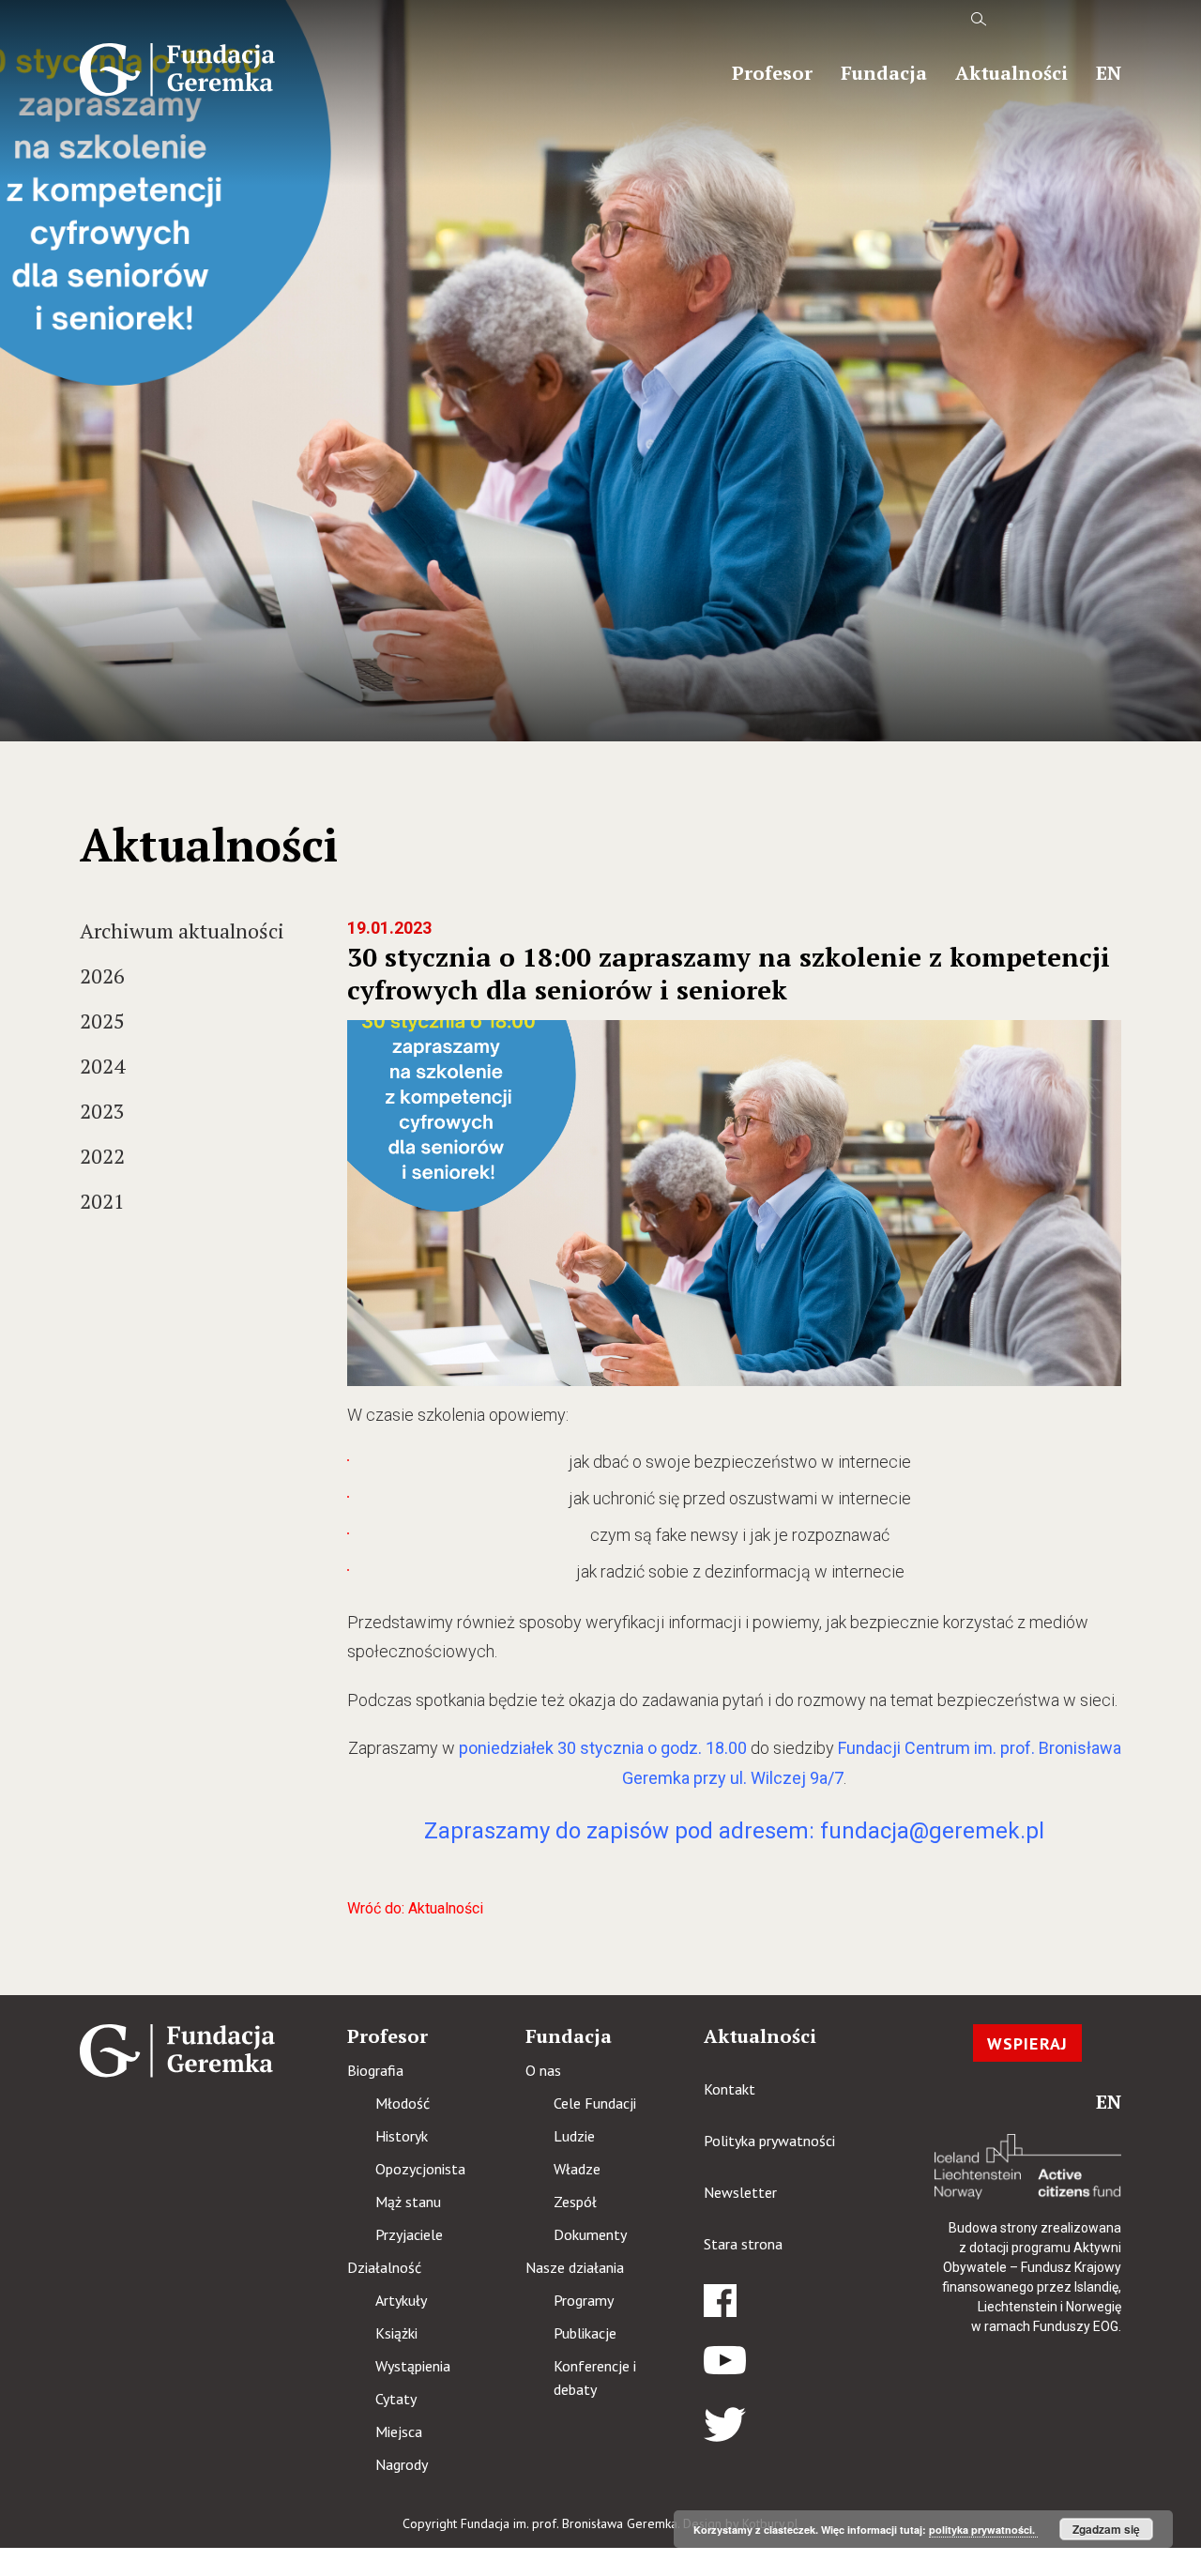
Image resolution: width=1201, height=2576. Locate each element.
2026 (102, 976)
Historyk (402, 2136)
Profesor (772, 73)
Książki (396, 2333)
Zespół (575, 2202)
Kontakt (730, 2089)
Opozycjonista (420, 2169)
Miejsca (399, 2431)
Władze (577, 2169)
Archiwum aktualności (182, 930)
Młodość (403, 2103)
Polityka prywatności (769, 2141)
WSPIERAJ (1028, 2043)
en (1109, 73)
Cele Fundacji (595, 2103)
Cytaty (396, 2399)
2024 (102, 1066)
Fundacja (884, 73)
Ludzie (574, 2136)
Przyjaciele (409, 2234)
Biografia (375, 2070)
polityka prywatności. (983, 2530)
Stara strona (743, 2244)
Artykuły (401, 2300)
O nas (543, 2070)
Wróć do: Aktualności (415, 1908)
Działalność (384, 2267)
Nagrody (402, 2464)
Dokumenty (590, 2234)
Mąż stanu (408, 2202)
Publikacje (585, 2333)
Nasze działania (575, 2267)
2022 (102, 1156)
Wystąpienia (413, 2366)
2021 (102, 1201)
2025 (102, 1021)
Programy (584, 2300)
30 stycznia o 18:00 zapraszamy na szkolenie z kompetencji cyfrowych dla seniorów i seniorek (729, 973)
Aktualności (1011, 73)
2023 (102, 1111)
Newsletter (740, 2192)
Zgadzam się (1106, 2529)
